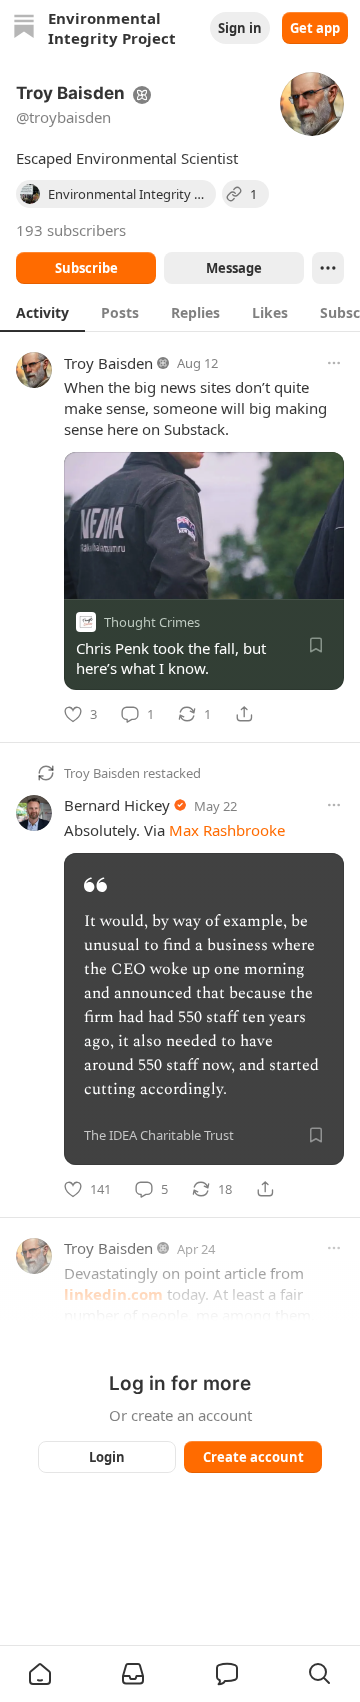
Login (107, 1457)
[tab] (42, 312)
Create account (253, 1457)
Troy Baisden (108, 363)
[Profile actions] (328, 268)
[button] (40, 1674)
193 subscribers (71, 230)
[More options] (334, 363)
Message (234, 268)
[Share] (244, 714)
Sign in (240, 28)
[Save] (316, 645)
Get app (315, 28)
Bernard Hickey (117, 805)
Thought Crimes (152, 622)
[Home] (24, 28)
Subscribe (86, 268)
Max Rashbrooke (227, 830)
